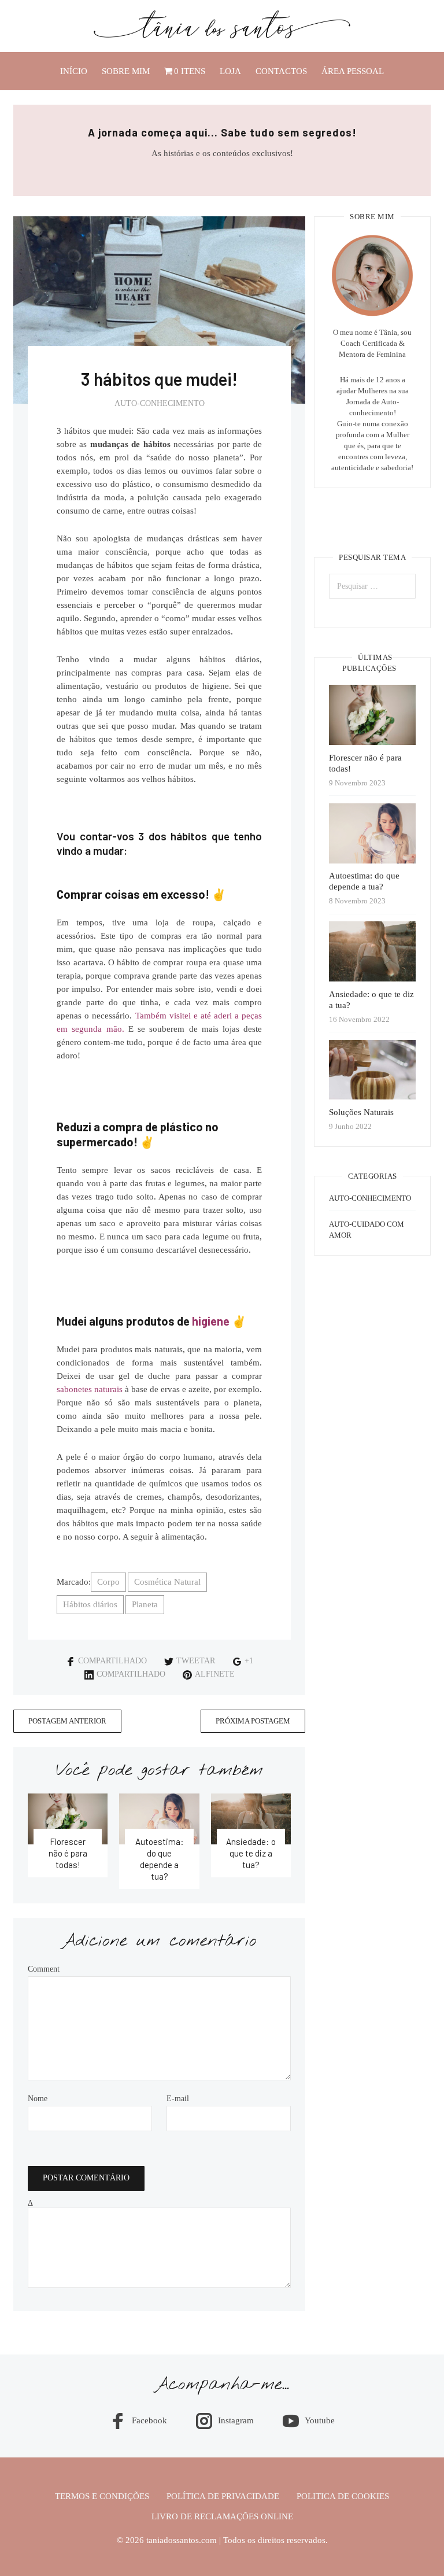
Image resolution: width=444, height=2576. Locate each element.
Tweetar (196, 1661)
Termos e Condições (102, 2541)
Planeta (145, 1604)
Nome (38, 2099)
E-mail (178, 2099)
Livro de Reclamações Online (222, 2562)
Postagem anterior (67, 1721)
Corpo (108, 1582)
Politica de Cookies (343, 2541)
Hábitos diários (90, 1604)
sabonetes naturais (90, 1389)
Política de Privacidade (223, 2541)
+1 (249, 1661)
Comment (44, 1969)
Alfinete (215, 1674)
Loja (230, 71)
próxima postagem (253, 1721)
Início (74, 71)
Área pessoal (353, 71)
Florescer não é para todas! (68, 1853)
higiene (211, 1321)
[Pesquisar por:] (372, 586)
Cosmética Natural (167, 1582)
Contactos (281, 71)
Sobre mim (126, 71)
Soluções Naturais (361, 1112)
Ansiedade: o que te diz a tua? (251, 1853)
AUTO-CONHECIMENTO (160, 403)
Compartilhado (112, 1661)
